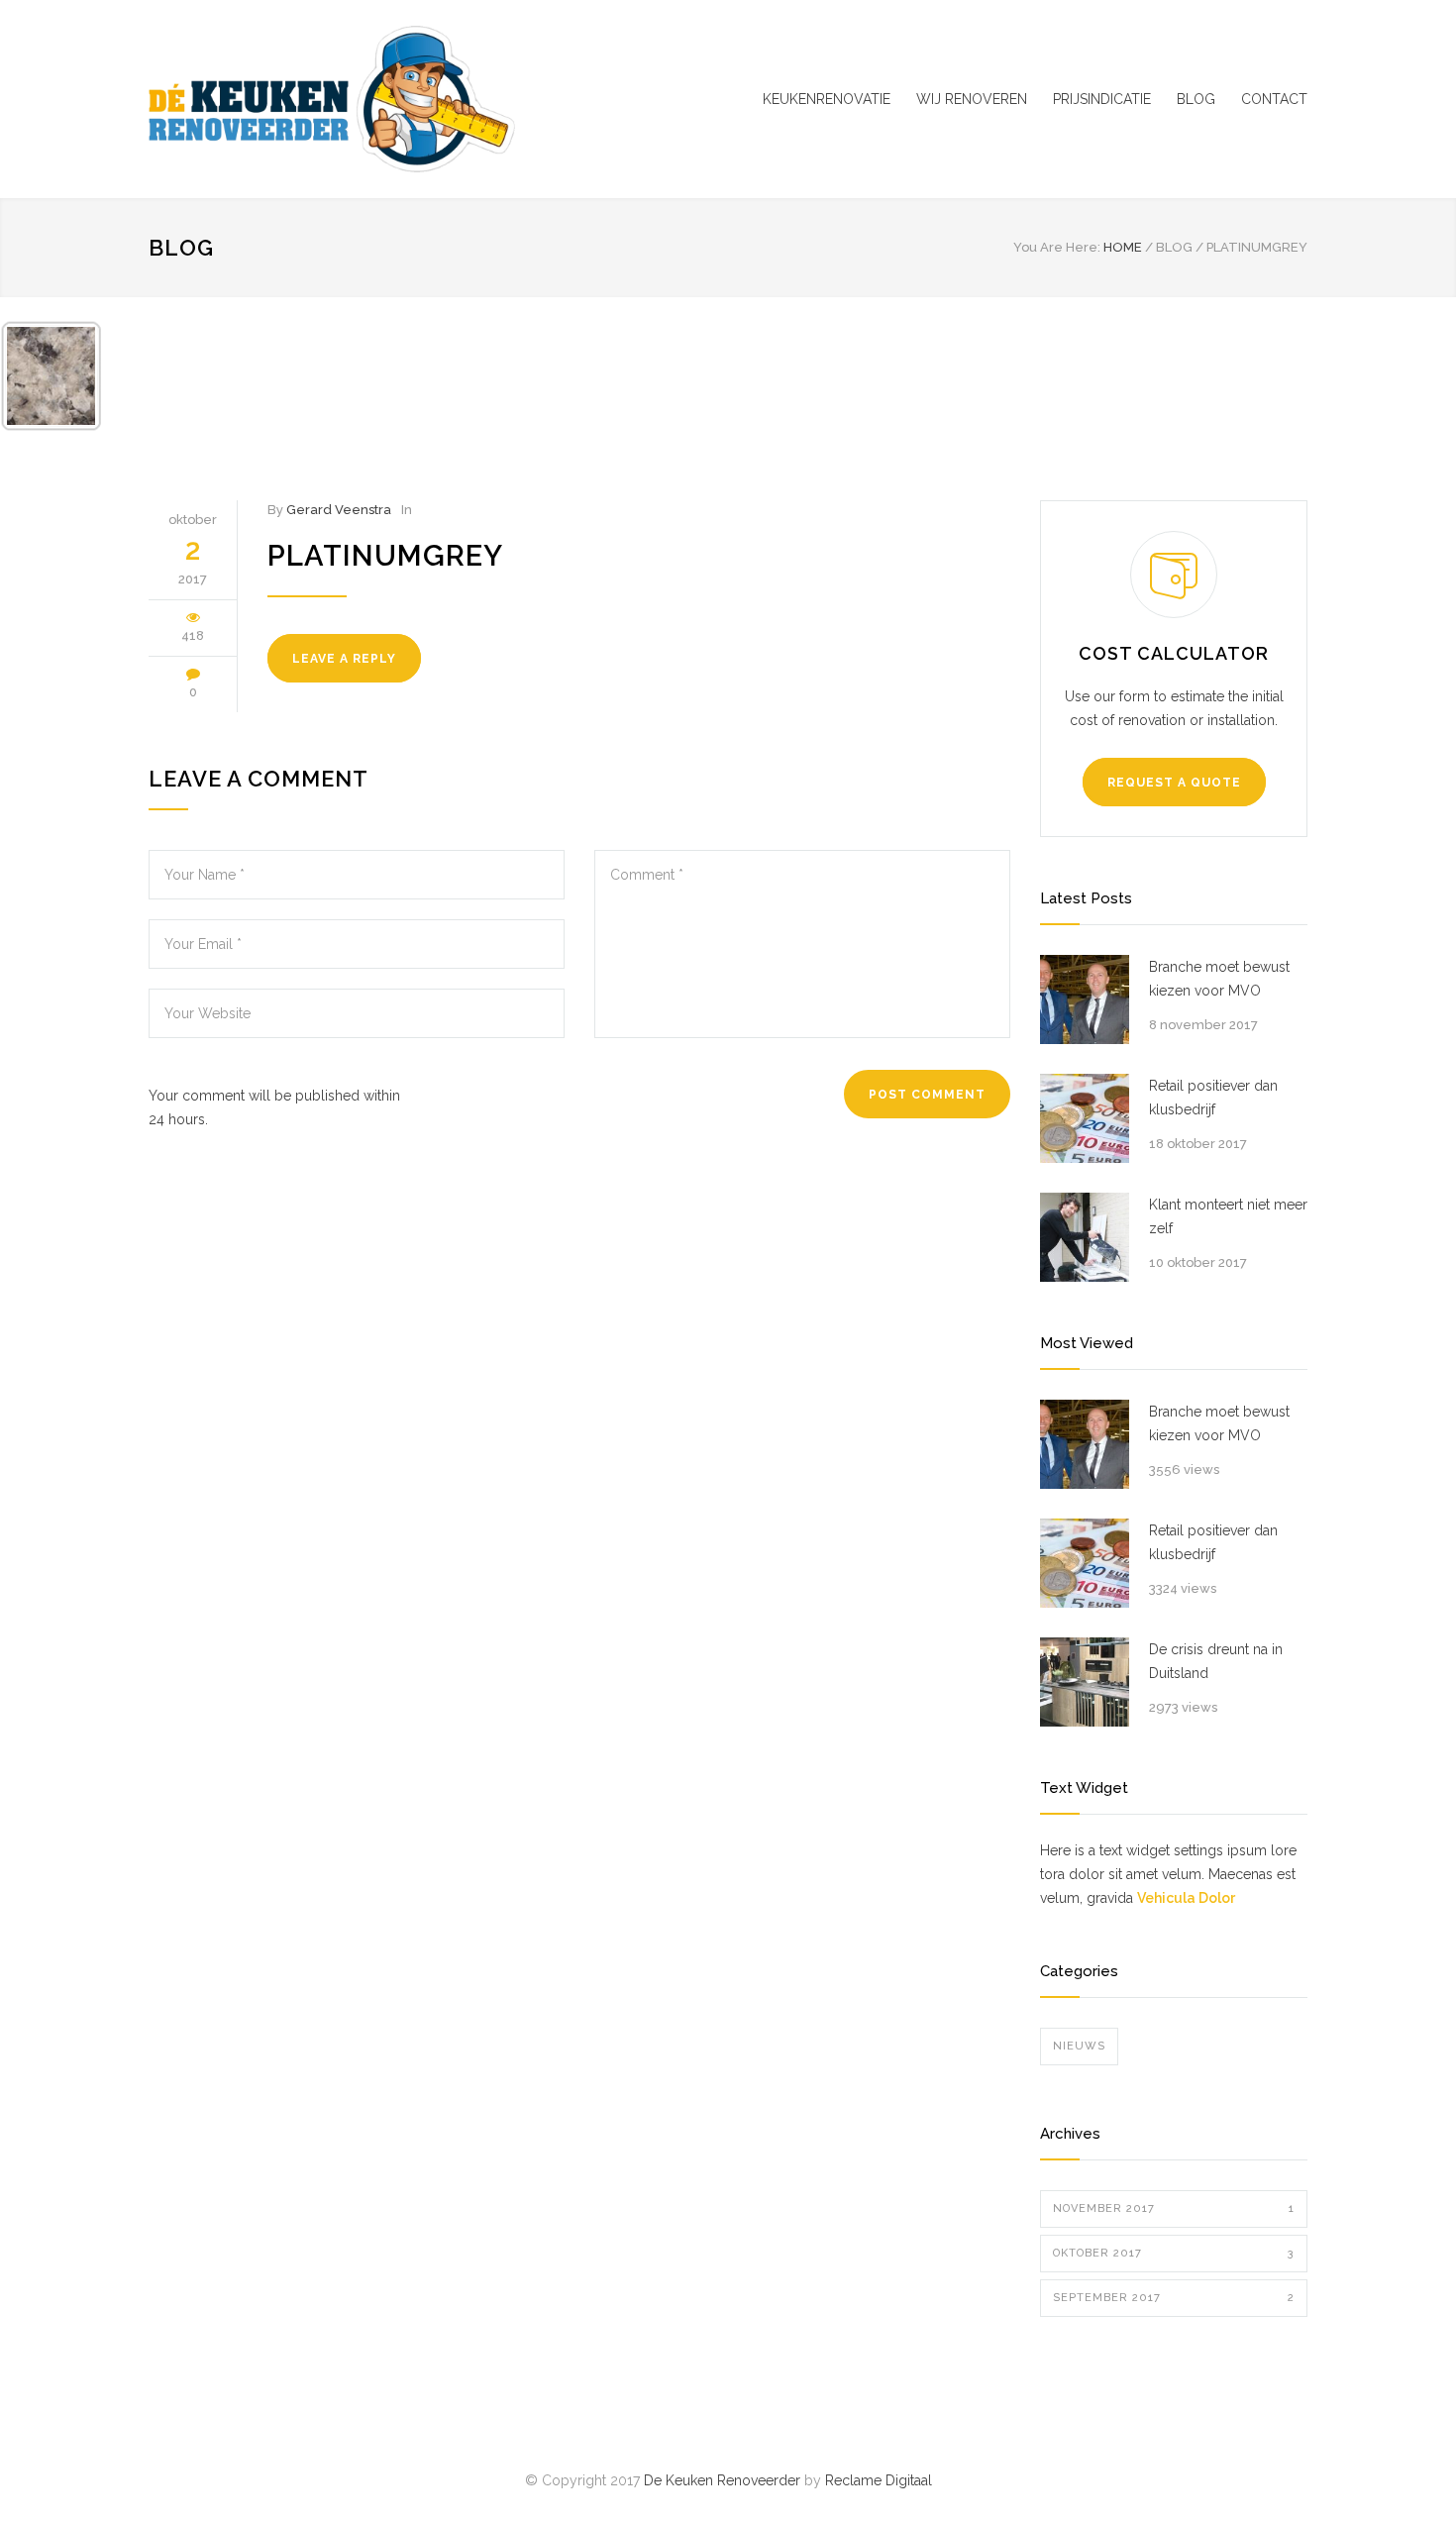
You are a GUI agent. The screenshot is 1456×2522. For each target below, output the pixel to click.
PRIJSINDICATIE (1102, 99)
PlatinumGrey (385, 556)
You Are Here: (1057, 247)
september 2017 (1174, 2298)
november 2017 (1174, 2208)
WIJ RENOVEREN (972, 99)
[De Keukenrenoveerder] (332, 99)
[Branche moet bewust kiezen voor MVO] (1085, 999)
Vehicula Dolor (1186, 1898)
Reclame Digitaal (879, 2480)
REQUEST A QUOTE (1174, 783)
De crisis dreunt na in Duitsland (1216, 1661)
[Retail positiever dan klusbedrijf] (1085, 1118)
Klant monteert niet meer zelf (1228, 1216)
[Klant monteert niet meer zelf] (1085, 1237)
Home (1123, 247)
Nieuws (1079, 2046)
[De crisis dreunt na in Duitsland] (1085, 1682)
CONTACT (1274, 99)
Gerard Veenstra (339, 510)
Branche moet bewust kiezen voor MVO (1219, 979)
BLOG (1196, 99)
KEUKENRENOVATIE (827, 99)
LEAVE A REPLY (344, 659)
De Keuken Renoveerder (722, 2480)
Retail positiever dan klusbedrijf (1213, 1098)
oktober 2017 (1174, 2253)
